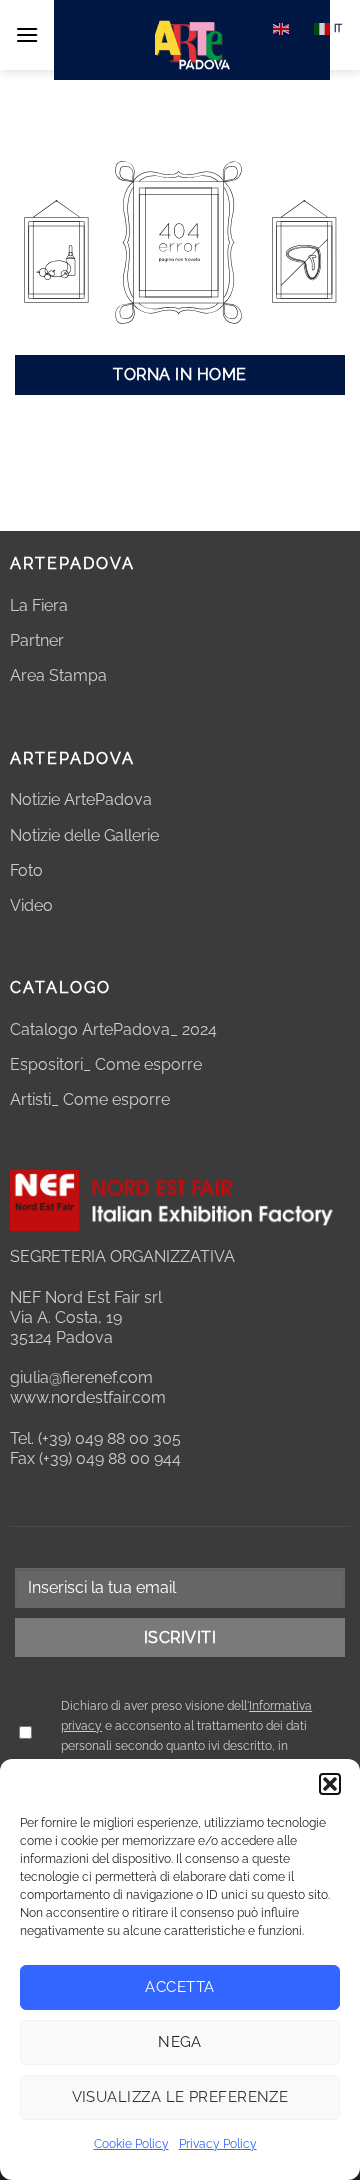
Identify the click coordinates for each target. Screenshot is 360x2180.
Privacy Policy (218, 2144)
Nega (180, 2042)
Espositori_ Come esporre (106, 1064)
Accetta (179, 1987)
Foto (26, 870)
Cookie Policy (131, 2144)
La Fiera (39, 605)
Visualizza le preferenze (180, 2097)
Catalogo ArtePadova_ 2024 (113, 1029)
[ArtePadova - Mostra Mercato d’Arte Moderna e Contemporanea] (192, 40)
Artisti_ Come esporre (90, 1099)
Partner (37, 640)
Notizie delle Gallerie (84, 835)
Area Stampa (58, 675)
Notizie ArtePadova (81, 799)
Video (31, 905)
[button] (330, 1784)
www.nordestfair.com (88, 1397)
